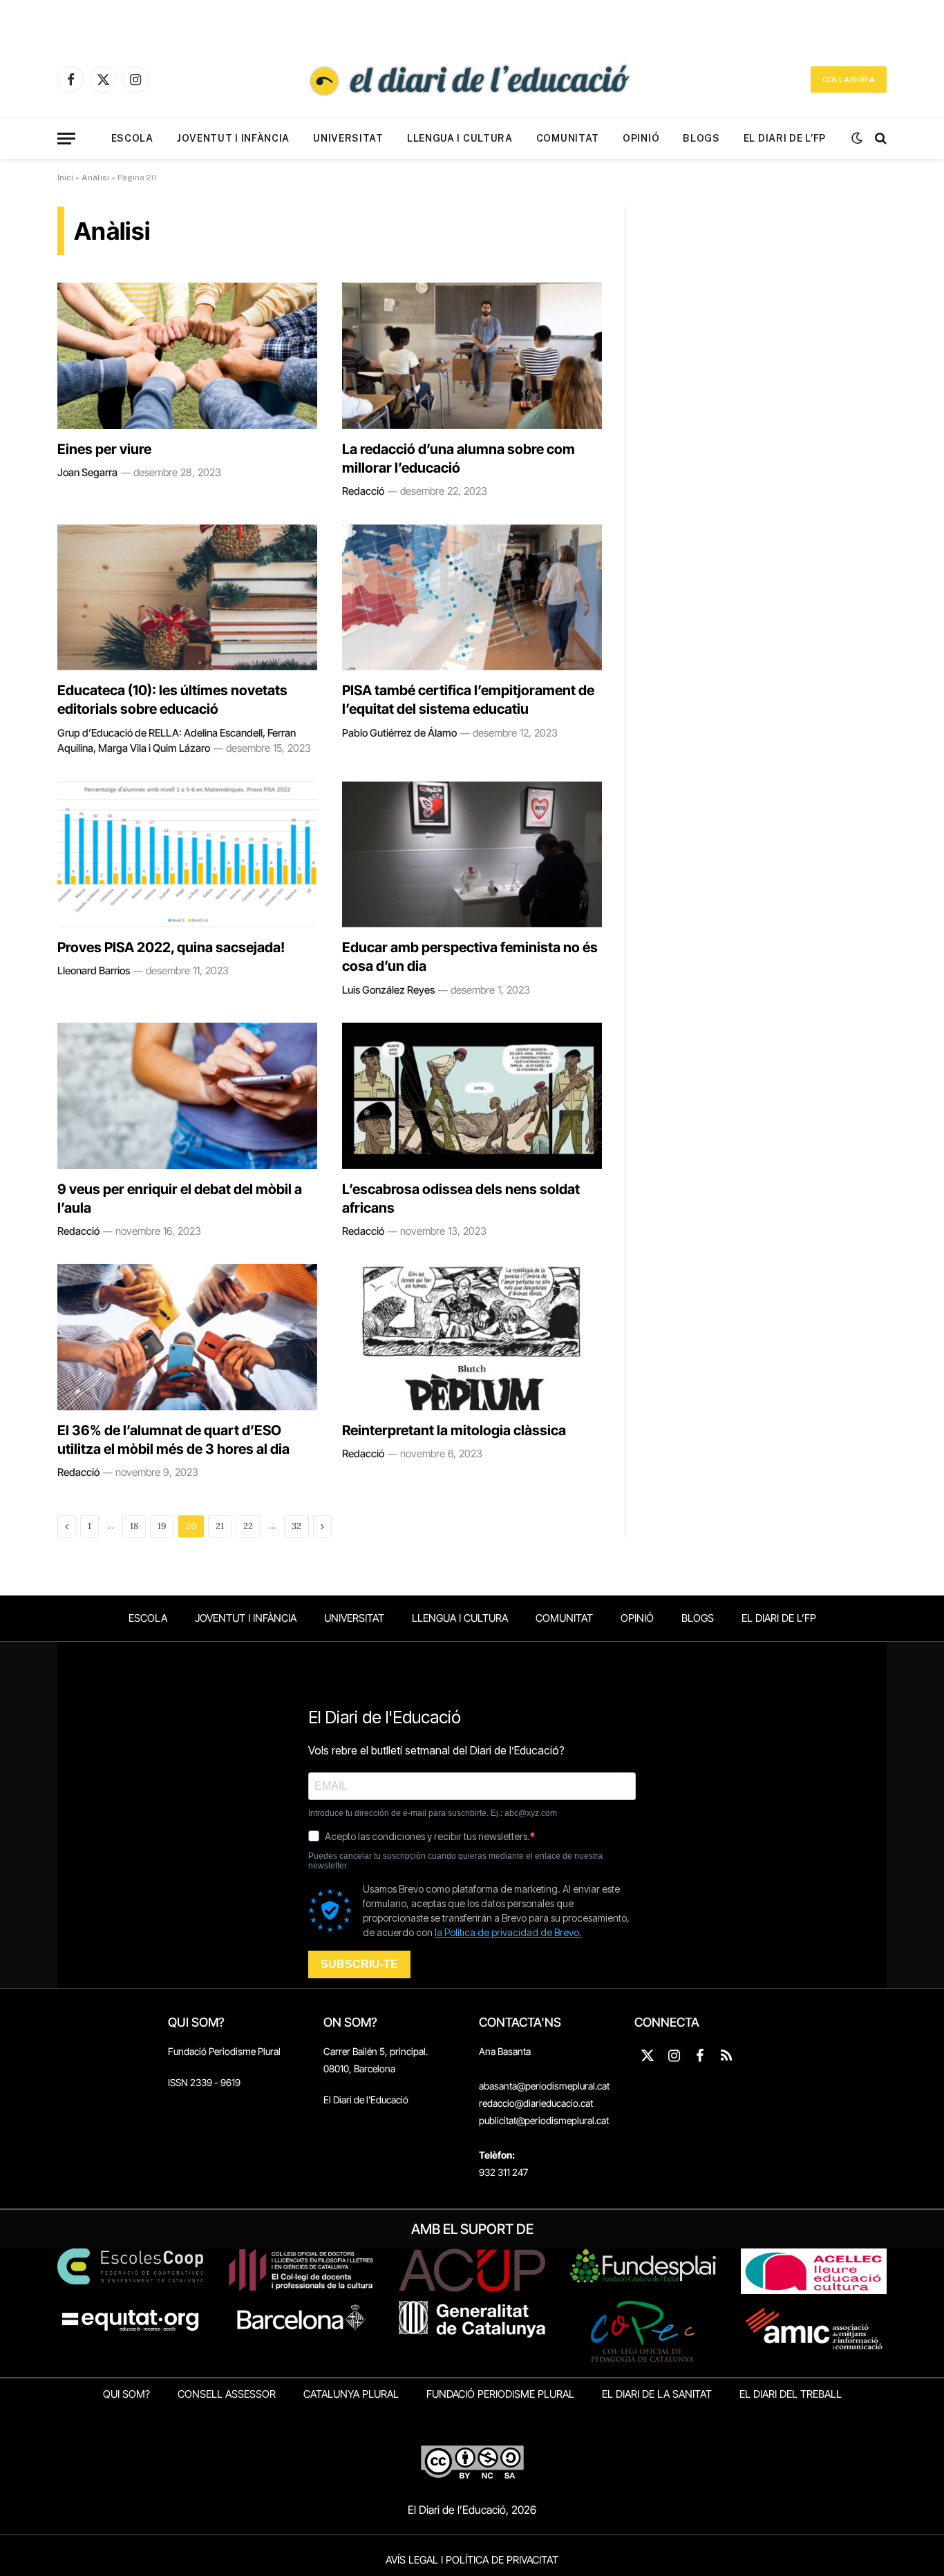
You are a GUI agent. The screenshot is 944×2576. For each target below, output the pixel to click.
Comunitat (568, 138)
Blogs (701, 138)
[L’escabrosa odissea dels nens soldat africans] (472, 1096)
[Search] (879, 139)
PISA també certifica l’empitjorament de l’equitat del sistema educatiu (468, 700)
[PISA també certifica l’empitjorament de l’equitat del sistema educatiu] (472, 598)
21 (220, 1526)
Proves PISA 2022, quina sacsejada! (171, 947)
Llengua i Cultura (460, 138)
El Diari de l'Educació (366, 2100)
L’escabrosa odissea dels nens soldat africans (461, 1199)
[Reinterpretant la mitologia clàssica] (472, 1337)
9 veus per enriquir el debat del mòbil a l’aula (180, 1199)
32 (296, 1526)
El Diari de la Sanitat (657, 2394)
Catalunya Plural (351, 2394)
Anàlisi (95, 178)
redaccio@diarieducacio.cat (536, 2103)
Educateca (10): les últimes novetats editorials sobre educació (172, 700)
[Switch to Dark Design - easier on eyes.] (857, 138)
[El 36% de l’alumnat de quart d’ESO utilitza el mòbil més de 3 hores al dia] (187, 1337)
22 (248, 1526)
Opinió (641, 138)
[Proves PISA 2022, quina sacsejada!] (187, 855)
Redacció (363, 491)
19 (162, 1526)
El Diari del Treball (791, 2394)
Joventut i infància (233, 138)
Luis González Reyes (388, 990)
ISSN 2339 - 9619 (204, 2082)
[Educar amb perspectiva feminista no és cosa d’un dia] (472, 855)
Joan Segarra (87, 472)
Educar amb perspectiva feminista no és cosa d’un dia (470, 957)
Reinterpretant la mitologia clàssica (454, 1430)
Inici (65, 178)
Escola (132, 138)
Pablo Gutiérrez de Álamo (399, 733)
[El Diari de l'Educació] (472, 79)
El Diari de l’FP (785, 138)
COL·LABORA (849, 79)
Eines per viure (104, 449)
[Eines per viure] (187, 356)
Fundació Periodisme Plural (224, 2051)
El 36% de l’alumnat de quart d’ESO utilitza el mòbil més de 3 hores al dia (173, 1440)
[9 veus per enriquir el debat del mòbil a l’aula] (187, 1096)
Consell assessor (227, 2394)
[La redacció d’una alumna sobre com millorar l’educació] (472, 356)
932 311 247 (503, 2172)
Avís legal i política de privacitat (472, 2560)
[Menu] (66, 139)
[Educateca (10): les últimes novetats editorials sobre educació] (187, 598)
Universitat (348, 138)
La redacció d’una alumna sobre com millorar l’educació (459, 458)
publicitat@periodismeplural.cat (544, 2120)
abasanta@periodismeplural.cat (544, 2086)
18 (134, 1526)
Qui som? (126, 2394)
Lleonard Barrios (94, 970)
